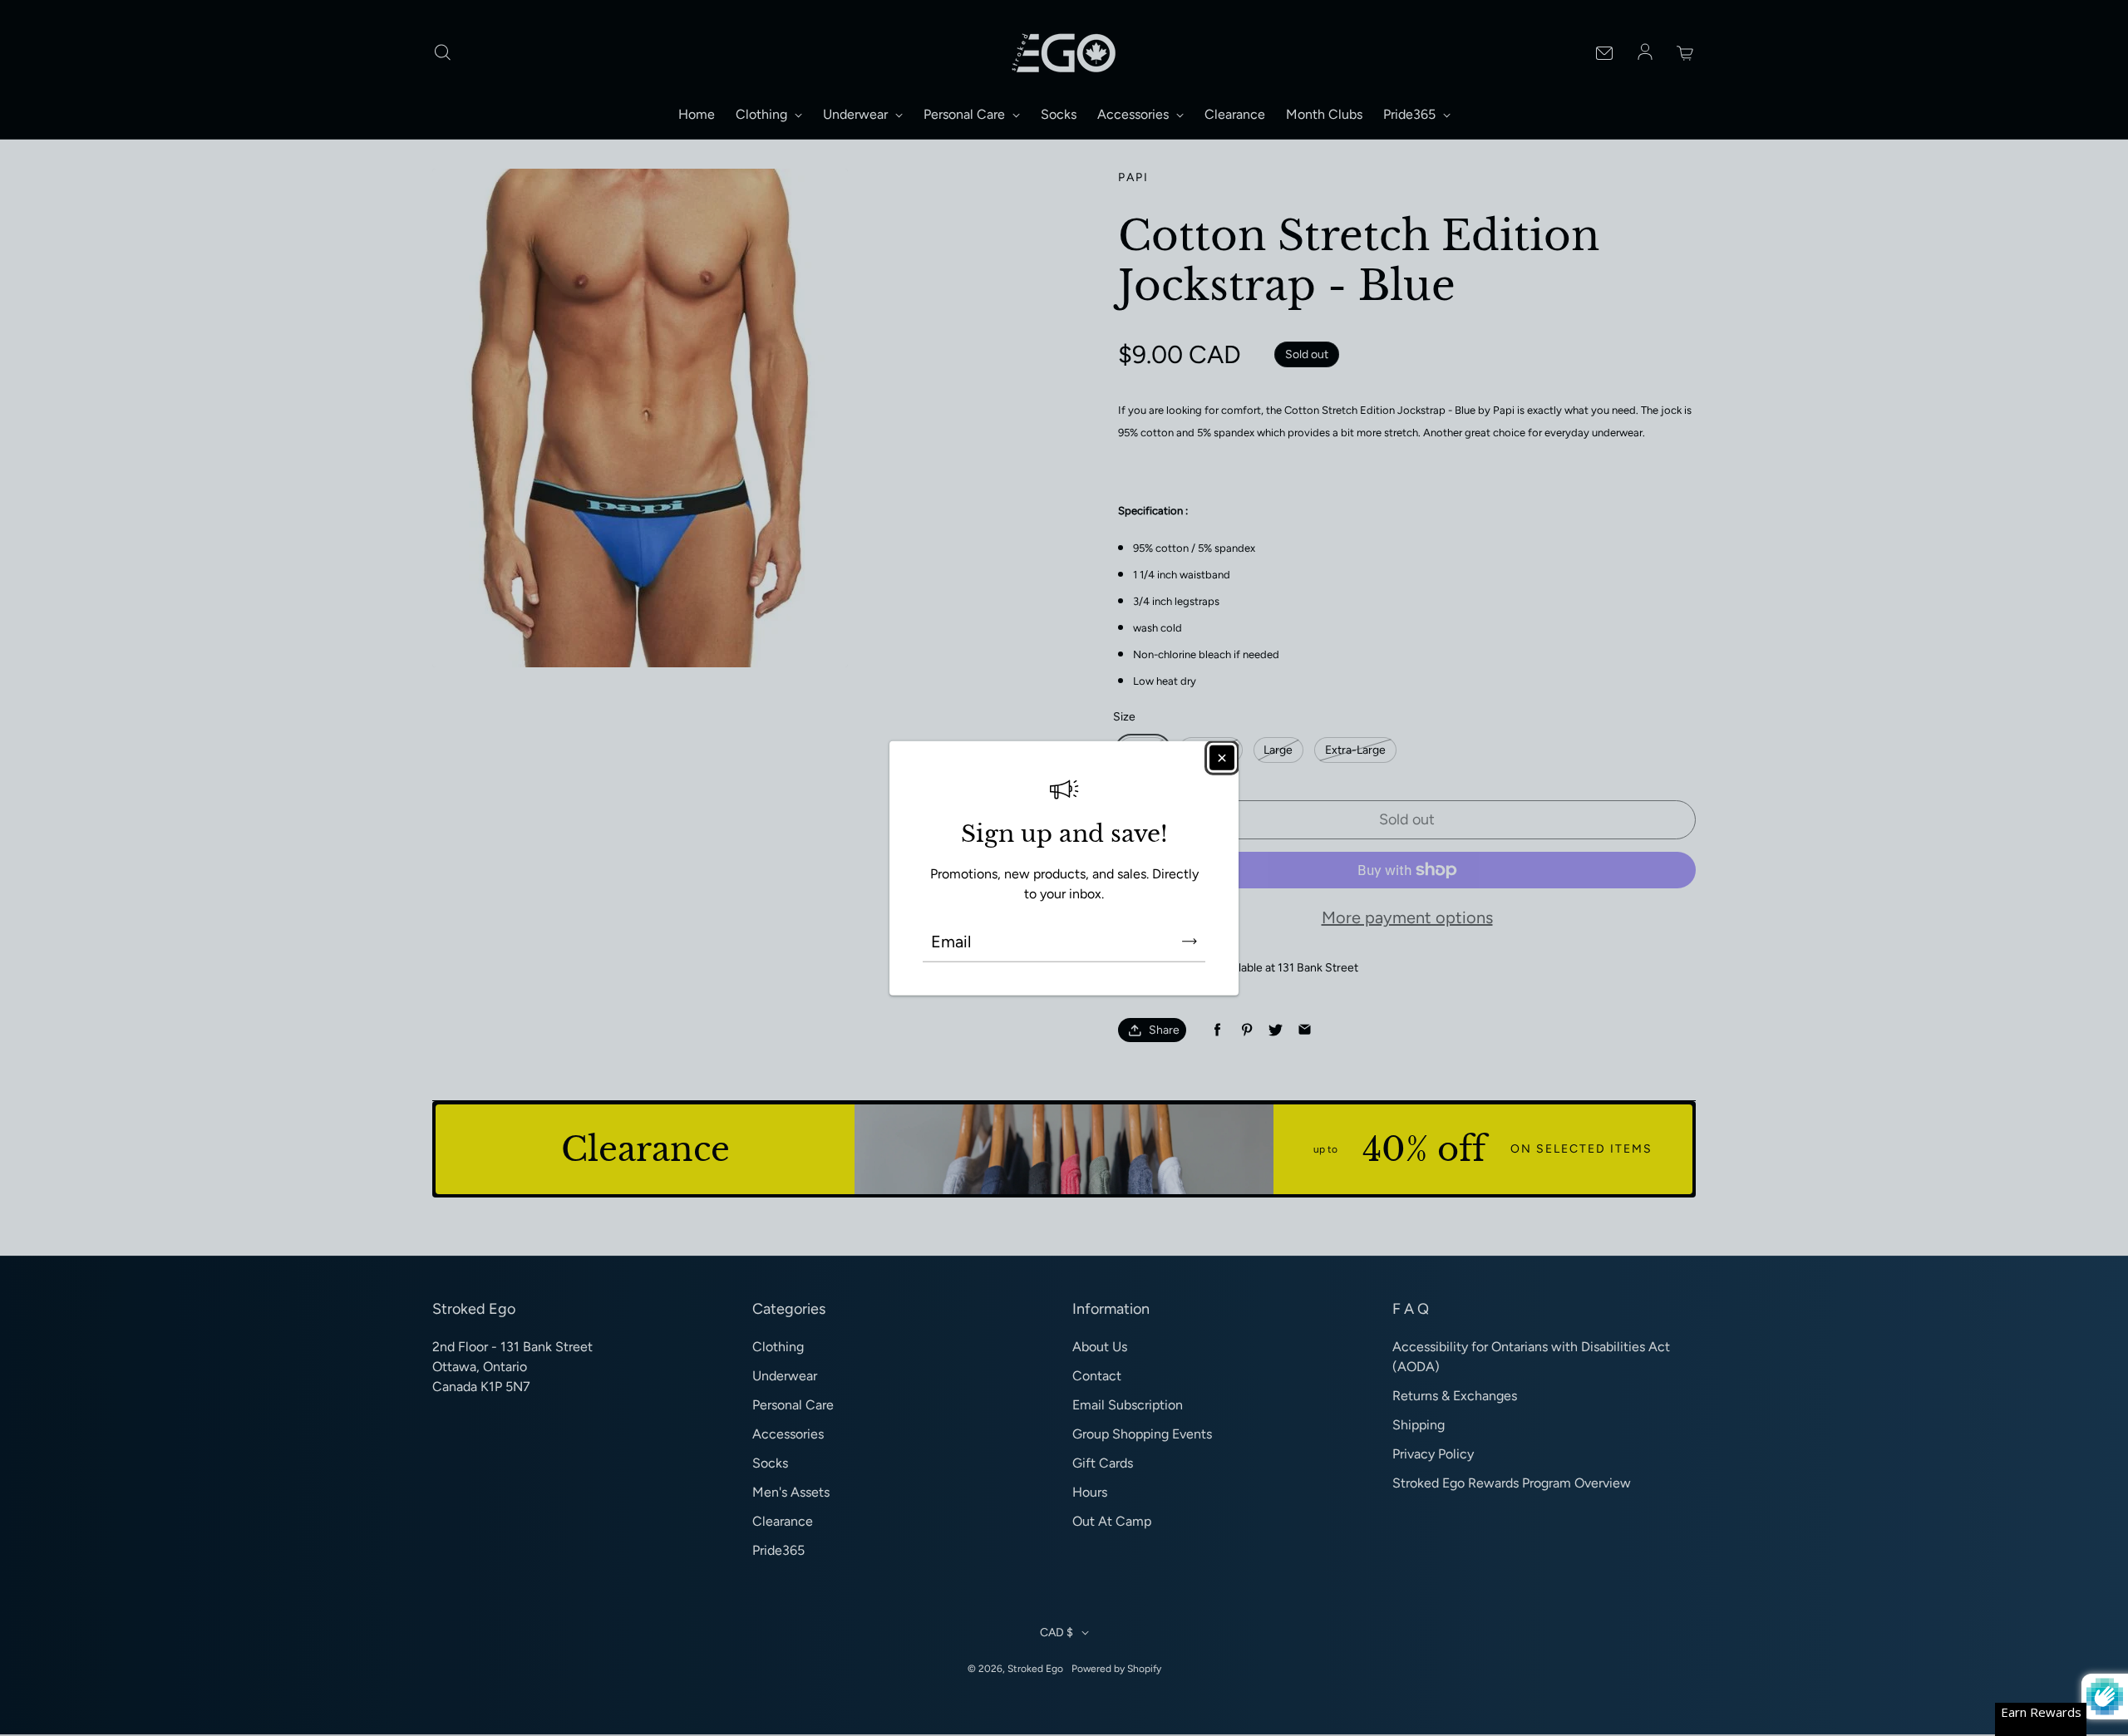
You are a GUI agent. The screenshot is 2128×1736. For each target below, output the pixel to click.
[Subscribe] (1190, 942)
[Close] (1222, 757)
